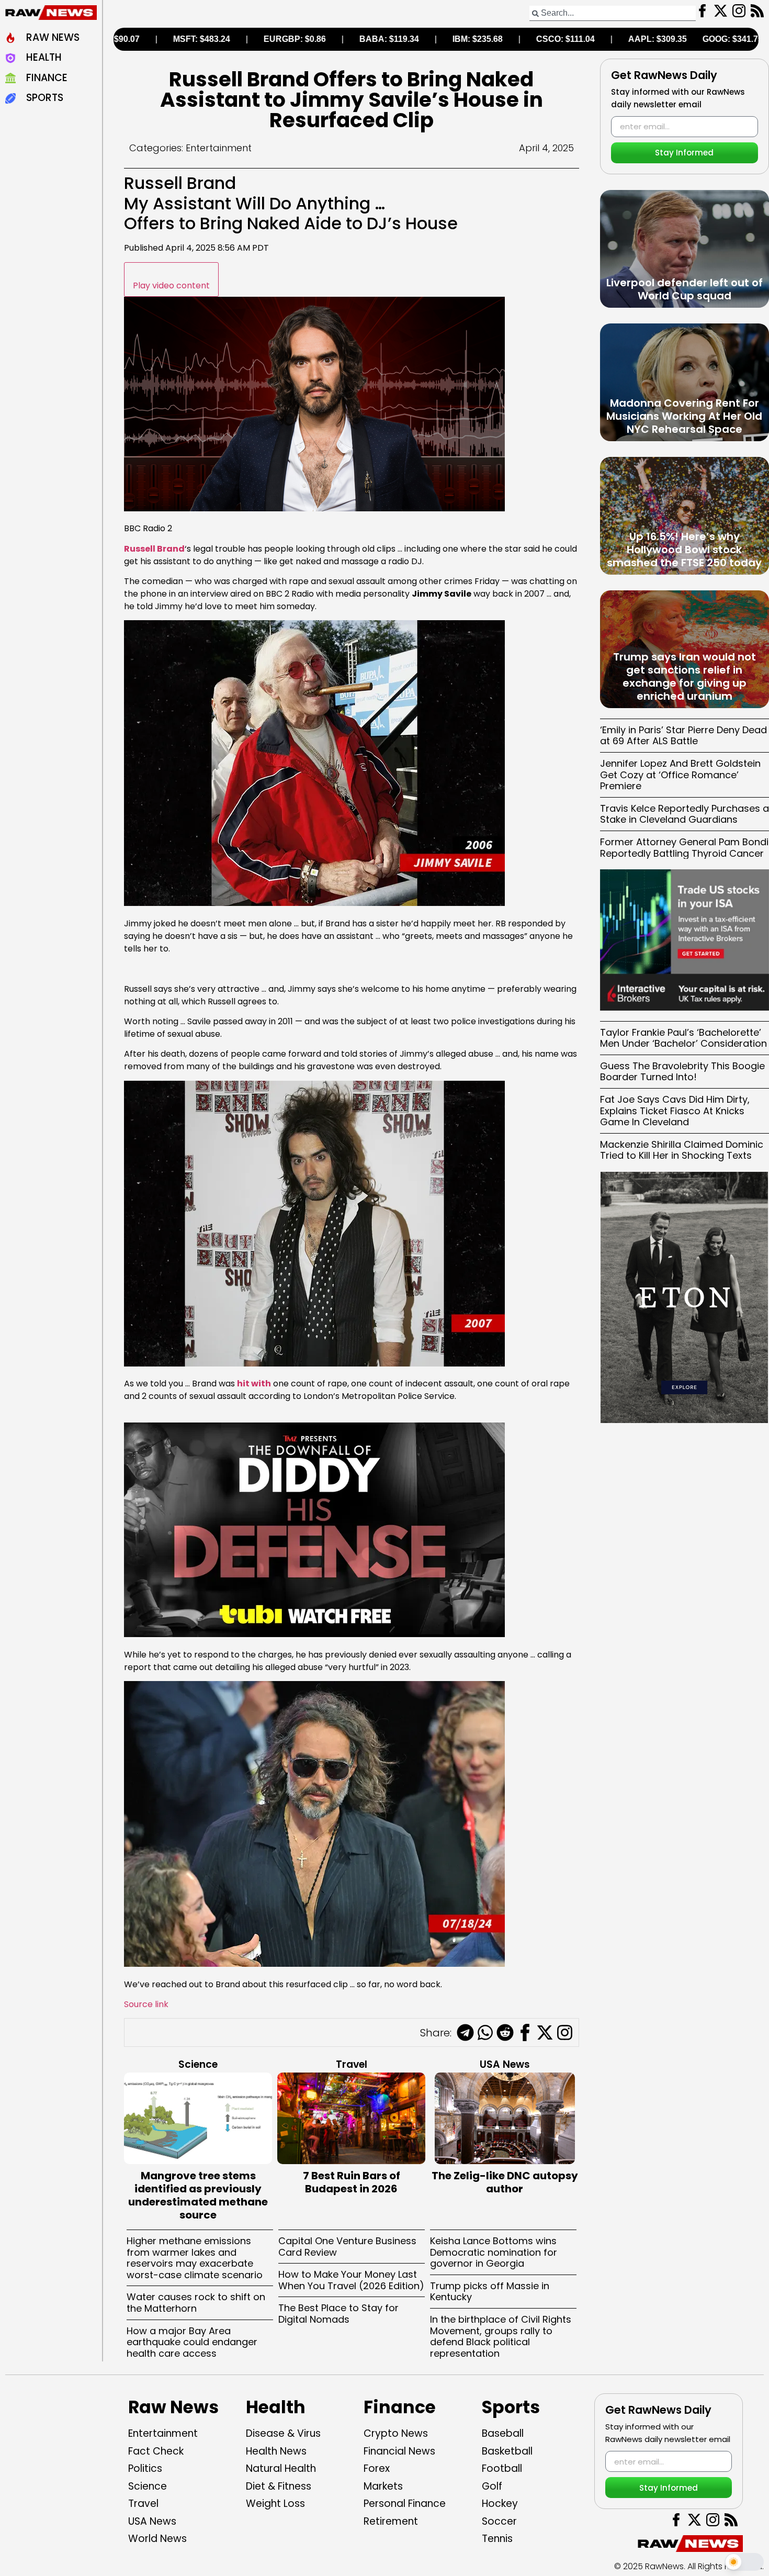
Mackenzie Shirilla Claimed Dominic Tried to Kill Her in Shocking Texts (682, 1150)
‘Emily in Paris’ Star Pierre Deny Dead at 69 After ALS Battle (683, 736)
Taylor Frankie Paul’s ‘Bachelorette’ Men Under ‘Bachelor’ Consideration (683, 1038)
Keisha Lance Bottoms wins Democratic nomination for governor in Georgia (494, 2252)
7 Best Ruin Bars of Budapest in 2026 (352, 2182)
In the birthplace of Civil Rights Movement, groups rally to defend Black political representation (501, 2336)
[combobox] (613, 13)
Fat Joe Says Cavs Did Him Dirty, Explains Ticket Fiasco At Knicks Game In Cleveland (675, 1111)
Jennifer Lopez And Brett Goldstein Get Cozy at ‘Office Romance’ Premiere (680, 775)
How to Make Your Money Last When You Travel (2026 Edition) (351, 2280)
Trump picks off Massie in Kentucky (490, 2292)
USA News (505, 2064)
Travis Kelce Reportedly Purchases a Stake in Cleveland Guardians (685, 814)
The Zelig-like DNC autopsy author (505, 2182)
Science (198, 2064)
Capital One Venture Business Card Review (347, 2247)
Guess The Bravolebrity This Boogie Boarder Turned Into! (682, 1072)
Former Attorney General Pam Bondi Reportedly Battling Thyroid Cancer (684, 848)
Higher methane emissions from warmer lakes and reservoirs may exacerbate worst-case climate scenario (195, 2258)
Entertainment (219, 148)
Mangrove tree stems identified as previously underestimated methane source (198, 2195)
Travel (352, 2064)
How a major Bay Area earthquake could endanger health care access (192, 2342)
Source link (146, 2004)
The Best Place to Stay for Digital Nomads (338, 2314)
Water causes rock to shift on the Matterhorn (196, 2303)
